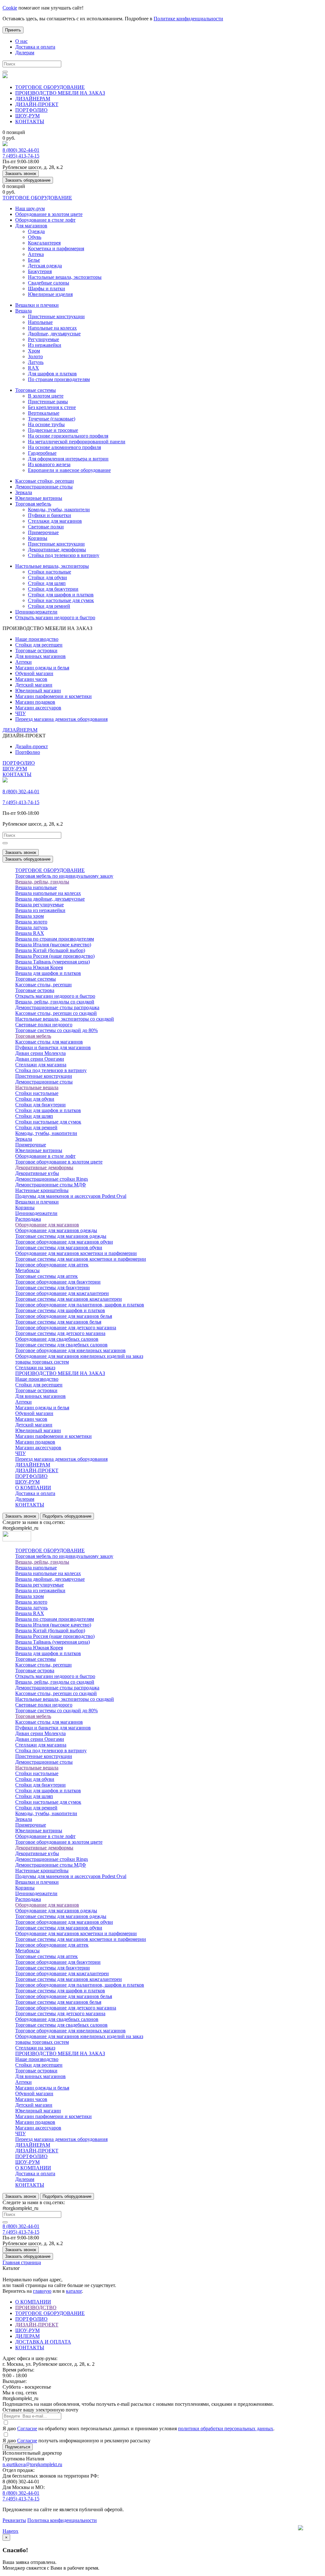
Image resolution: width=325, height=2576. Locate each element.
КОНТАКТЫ (30, 121)
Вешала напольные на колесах (48, 893)
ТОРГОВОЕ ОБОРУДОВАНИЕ (50, 87)
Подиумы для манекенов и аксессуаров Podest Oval (71, 1196)
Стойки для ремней (49, 606)
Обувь (35, 237)
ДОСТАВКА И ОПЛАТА (43, 2342)
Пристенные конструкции (56, 316)
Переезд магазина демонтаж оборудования (61, 719)
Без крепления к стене (52, 407)
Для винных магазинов (40, 656)
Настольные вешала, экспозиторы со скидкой (65, 1019)
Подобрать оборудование (67, 1516)
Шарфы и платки (46, 288)
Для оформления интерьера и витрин (68, 459)
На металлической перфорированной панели (77, 442)
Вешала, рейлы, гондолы (42, 882)
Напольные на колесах (52, 328)
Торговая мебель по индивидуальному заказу (64, 876)
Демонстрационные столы (44, 487)
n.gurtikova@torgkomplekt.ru (32, 2464)
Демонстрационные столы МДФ (51, 1185)
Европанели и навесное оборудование (69, 470)
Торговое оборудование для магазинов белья (64, 1316)
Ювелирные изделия (50, 294)
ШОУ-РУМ (27, 116)
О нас (21, 41)
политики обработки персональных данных (226, 2428)
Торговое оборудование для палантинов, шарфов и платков (80, 1305)
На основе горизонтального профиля (68, 436)
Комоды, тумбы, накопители (59, 510)
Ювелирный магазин (38, 691)
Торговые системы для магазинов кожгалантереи (69, 1299)
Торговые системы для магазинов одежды (61, 1236)
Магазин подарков (35, 702)
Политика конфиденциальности (62, 2520)
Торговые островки (36, 651)
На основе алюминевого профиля (64, 447)
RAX (33, 368)
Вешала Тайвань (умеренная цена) (53, 962)
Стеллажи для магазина (41, 1065)
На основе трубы (46, 424)
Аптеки (23, 662)
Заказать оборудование (28, 180)
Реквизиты (14, 2520)
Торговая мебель (33, 504)
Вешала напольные (36, 887)
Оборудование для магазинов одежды (56, 1230)
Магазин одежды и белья (42, 668)
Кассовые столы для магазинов (49, 1042)
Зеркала (24, 492)
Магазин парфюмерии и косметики (53, 696)
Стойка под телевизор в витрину (64, 555)
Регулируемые (43, 339)
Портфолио (28, 752)
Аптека (36, 254)
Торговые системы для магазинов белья (58, 1322)
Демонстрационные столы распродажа (57, 1007)
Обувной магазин (34, 673)
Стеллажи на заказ (35, 1368)
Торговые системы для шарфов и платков (60, 1310)
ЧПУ (20, 713)
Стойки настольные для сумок (61, 600)
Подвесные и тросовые (53, 430)
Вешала (23, 311)
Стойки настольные (50, 572)
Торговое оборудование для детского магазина (66, 1328)
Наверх (10, 2531)
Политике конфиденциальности (188, 19)
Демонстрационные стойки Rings (52, 1179)
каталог (74, 2291)
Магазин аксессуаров (38, 708)
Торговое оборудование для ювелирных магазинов (70, 1350)
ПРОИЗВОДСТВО (36, 2308)
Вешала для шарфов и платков (48, 973)
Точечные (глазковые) (52, 419)
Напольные (40, 322)
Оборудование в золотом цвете (49, 214)
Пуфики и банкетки (50, 515)
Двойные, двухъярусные (54, 334)
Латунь (36, 362)
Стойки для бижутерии (53, 589)
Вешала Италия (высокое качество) (53, 945)
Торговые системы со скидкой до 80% (56, 1030)
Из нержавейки (45, 345)
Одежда (36, 231)
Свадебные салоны (49, 283)
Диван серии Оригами (40, 1059)
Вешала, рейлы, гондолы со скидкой (55, 1002)
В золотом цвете (46, 396)
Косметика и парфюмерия (56, 248)
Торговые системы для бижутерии (53, 1288)
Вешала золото (31, 922)
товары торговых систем (42, 1362)
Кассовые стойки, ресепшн (45, 481)
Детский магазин (34, 685)
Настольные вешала (37, 1087)
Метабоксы (27, 1270)
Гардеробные (42, 453)
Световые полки (46, 527)
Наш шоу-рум (30, 208)
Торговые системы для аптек (46, 1276)
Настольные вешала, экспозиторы (65, 277)
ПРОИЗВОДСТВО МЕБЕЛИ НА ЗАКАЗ (60, 93)
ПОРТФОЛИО (31, 110)
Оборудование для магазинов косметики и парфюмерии (76, 1253)
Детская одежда (45, 266)
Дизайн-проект (32, 746)
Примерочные (43, 532)
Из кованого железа (49, 464)
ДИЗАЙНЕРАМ (33, 99)
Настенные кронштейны (42, 1190)
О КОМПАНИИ (33, 1488)
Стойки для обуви (47, 577)
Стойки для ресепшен (39, 645)
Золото (35, 356)
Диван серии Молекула (40, 1053)
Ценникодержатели (36, 612)
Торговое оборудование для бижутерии (58, 1282)
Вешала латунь (31, 927)
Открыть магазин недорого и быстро (55, 617)
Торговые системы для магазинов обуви (59, 1248)
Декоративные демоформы (57, 550)
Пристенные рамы (48, 402)
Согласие (27, 2428)
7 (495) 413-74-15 (21, 156)
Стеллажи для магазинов (55, 521)
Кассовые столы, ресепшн (43, 985)
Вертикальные (44, 413)
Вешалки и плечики (37, 305)
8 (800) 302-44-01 (21, 150)
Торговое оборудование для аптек (52, 1265)
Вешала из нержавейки (40, 910)
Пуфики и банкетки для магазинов (53, 1047)
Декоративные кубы (37, 1173)
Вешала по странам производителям (55, 939)
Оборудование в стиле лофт (45, 220)
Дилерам (25, 53)
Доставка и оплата (35, 47)
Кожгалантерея (44, 243)
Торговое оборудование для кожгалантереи (62, 1293)
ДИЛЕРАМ (27, 2336)
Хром (34, 351)
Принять (13, 30)
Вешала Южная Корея (39, 967)
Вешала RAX (30, 933)
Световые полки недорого (44, 1025)
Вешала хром (30, 916)
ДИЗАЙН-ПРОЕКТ (37, 104)
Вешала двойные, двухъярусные (50, 899)
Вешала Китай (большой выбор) (50, 950)
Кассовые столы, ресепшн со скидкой (56, 1013)
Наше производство (37, 639)
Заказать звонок (21, 174)
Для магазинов (31, 226)
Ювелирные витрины (39, 498)
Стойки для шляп (47, 583)
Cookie (10, 8)
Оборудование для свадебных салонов (57, 1339)
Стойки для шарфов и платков (61, 595)
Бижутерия (40, 271)
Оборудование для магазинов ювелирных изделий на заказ (79, 1356)
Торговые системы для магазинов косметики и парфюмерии (81, 1259)
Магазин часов (31, 679)
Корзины (38, 538)
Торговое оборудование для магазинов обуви (64, 1242)
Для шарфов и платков (52, 374)
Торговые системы (36, 390)
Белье (34, 260)
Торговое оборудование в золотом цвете (59, 1162)
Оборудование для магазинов (47, 1225)
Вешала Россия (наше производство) (55, 956)
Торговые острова (35, 990)
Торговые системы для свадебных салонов (61, 1345)
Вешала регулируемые (40, 905)
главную (42, 2291)
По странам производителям (59, 379)
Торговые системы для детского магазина (60, 1333)
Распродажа (28, 1219)
